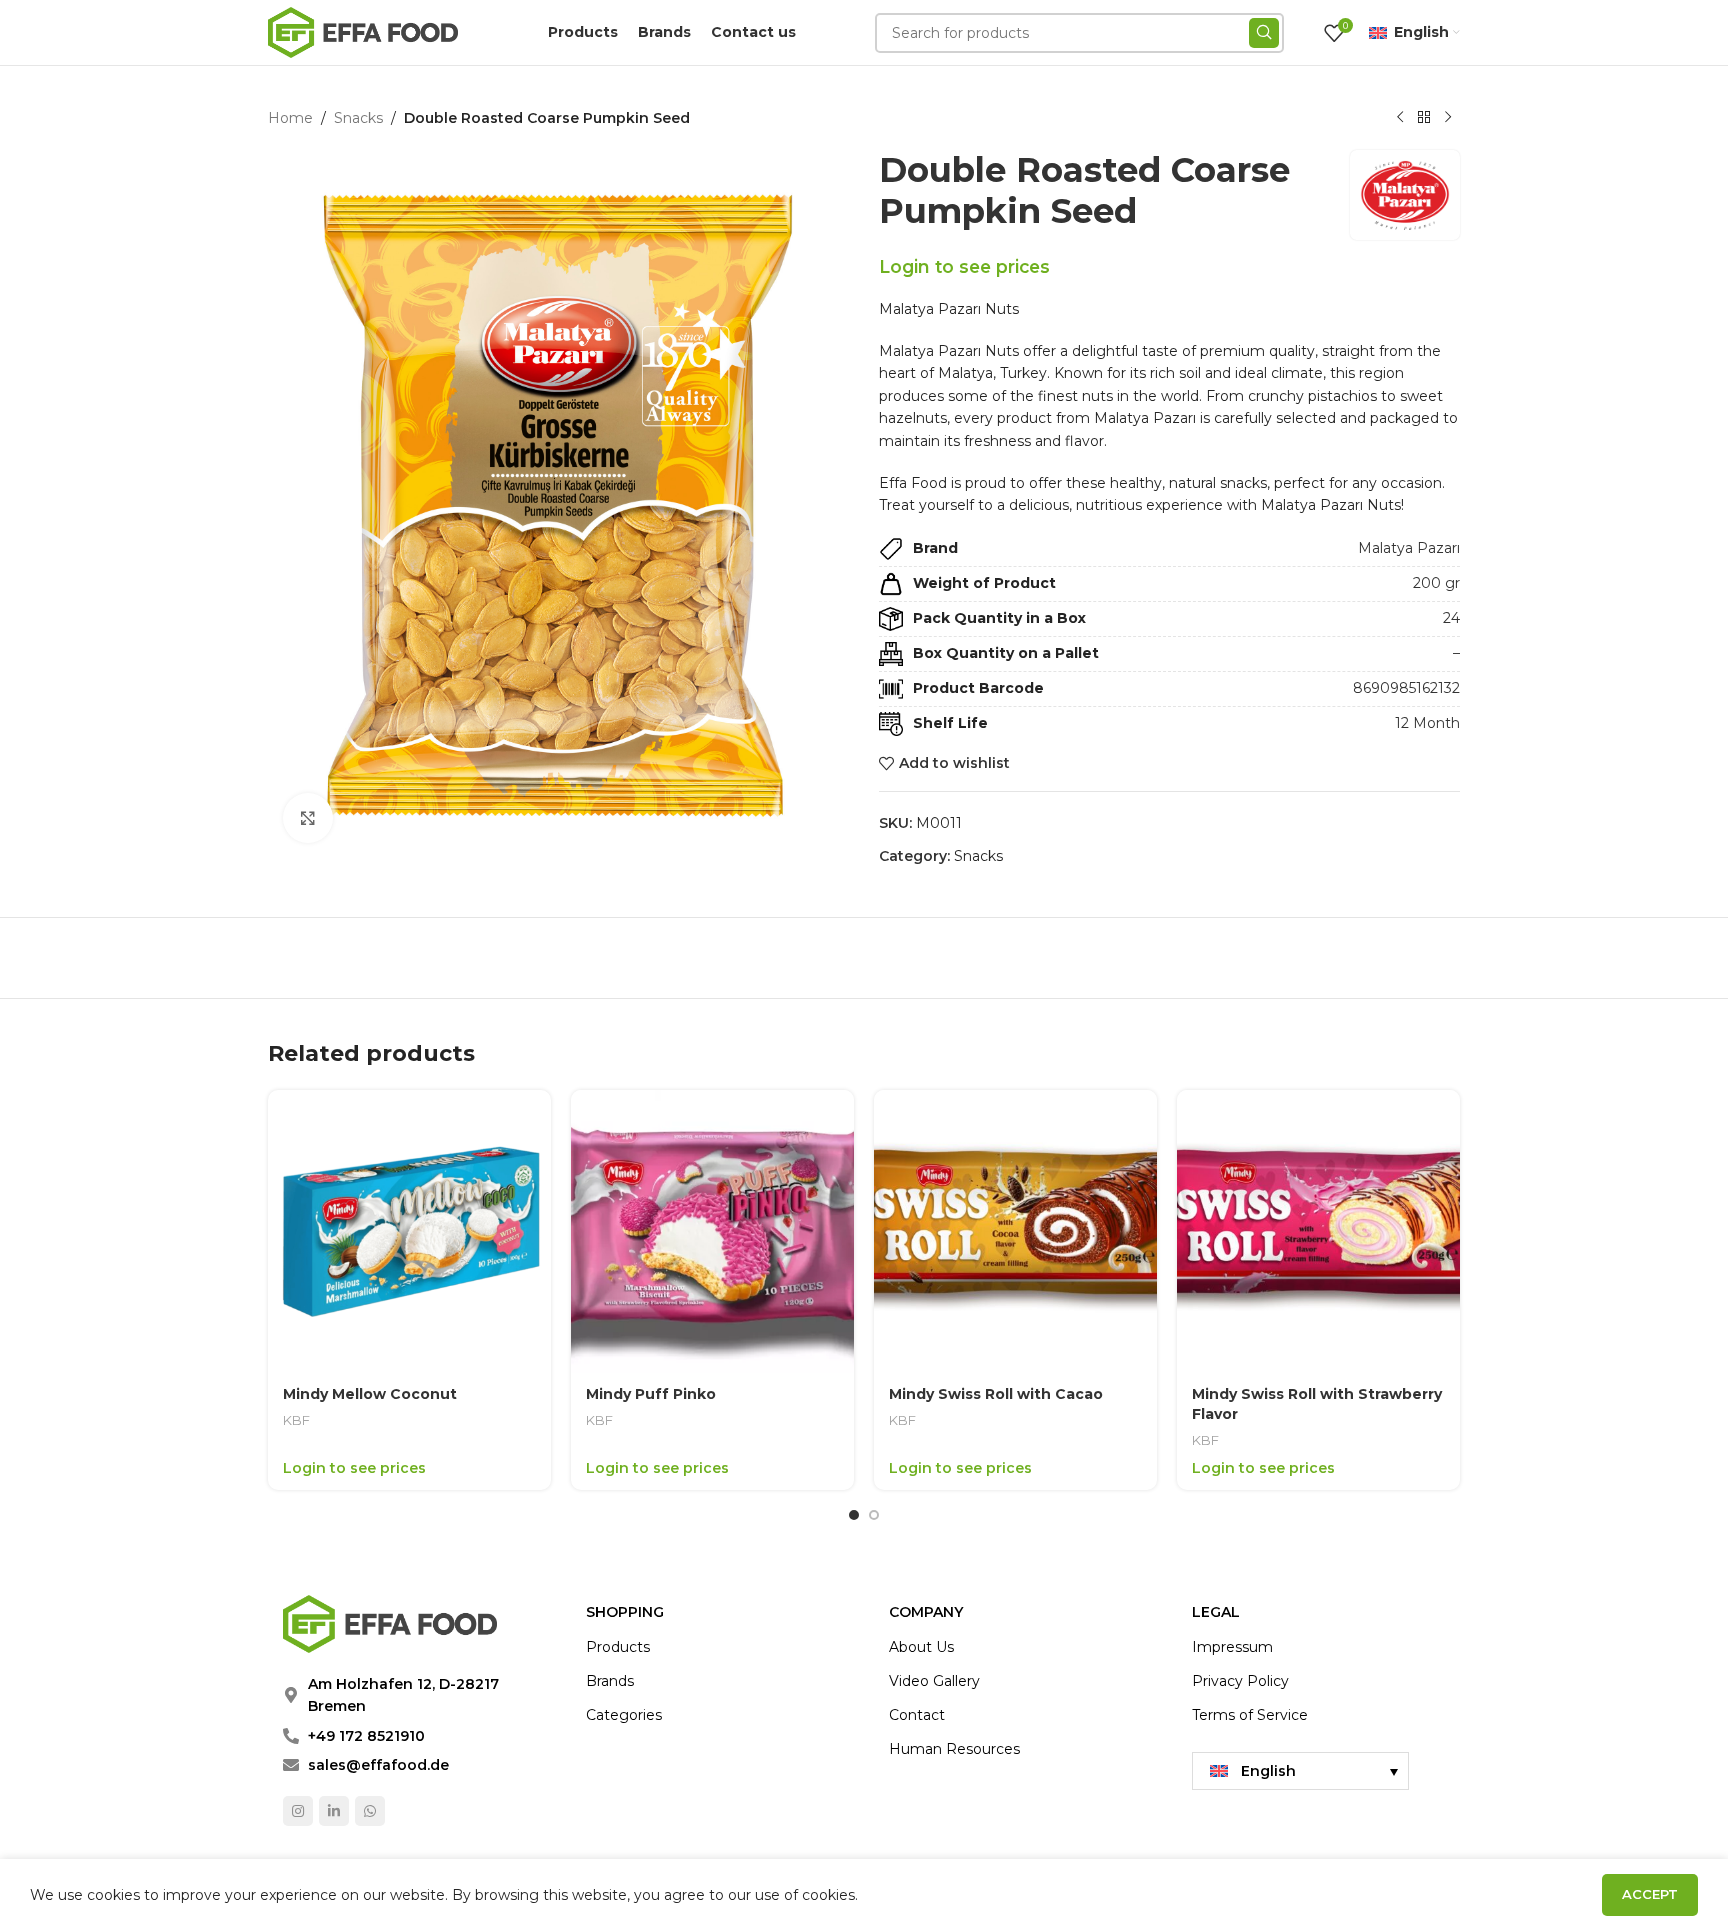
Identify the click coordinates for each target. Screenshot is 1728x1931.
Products (618, 1647)
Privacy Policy (1240, 1681)
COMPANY (926, 1612)
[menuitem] (1300, 1771)
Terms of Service (1250, 1715)
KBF (296, 1420)
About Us (921, 1647)
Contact (917, 1715)
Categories (624, 1715)
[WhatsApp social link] (370, 1811)
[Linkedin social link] (334, 1811)
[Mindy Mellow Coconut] (409, 1231)
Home (290, 118)
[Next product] (1448, 118)
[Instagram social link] (298, 1811)
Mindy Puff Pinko (651, 1394)
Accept (1650, 1894)
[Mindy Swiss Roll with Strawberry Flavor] (1318, 1231)
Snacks (358, 118)
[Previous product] (1400, 118)
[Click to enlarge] (308, 818)
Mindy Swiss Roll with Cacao (996, 1394)
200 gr (1436, 583)
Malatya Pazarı (1409, 548)
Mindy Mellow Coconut (370, 1394)
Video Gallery (934, 1681)
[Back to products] (1424, 118)
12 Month (1427, 723)
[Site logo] (363, 31)
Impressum (1232, 1647)
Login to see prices (964, 266)
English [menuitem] (1268, 1771)
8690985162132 (1406, 688)
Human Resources (954, 1749)
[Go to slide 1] (854, 1515)
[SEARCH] (1264, 33)
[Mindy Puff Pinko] (712, 1231)
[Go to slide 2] (874, 1515)
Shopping (625, 1612)
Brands (610, 1681)
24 (1451, 618)
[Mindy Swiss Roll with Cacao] (1015, 1231)
